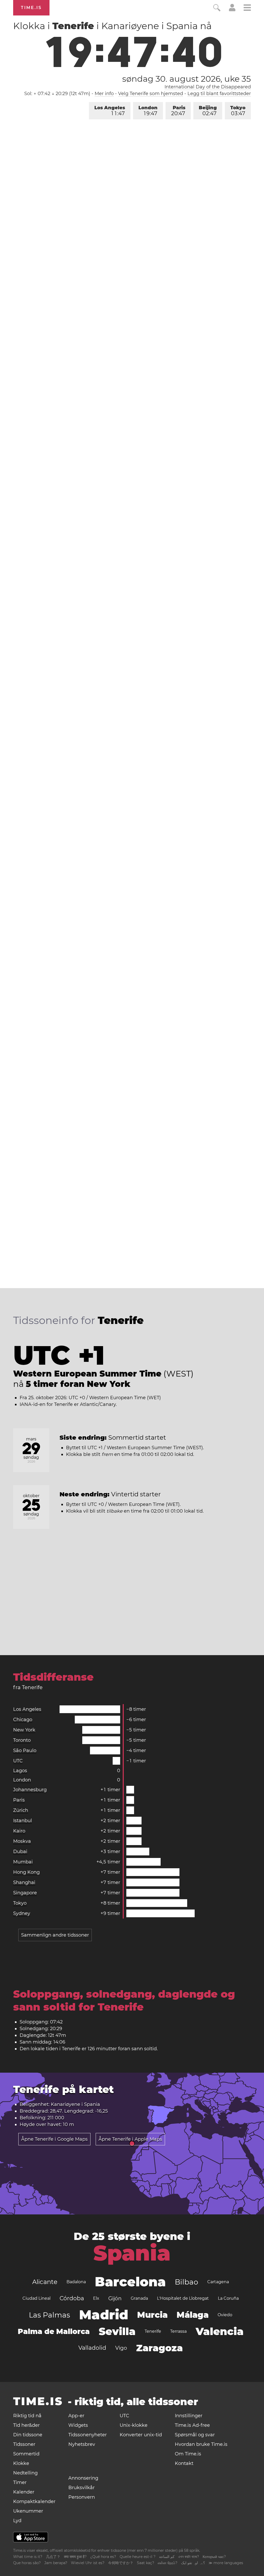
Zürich (21, 1810)
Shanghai (24, 1882)
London (148, 111)
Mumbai (23, 1862)
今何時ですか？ (121, 2563)
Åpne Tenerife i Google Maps (54, 2139)
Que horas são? (27, 2563)
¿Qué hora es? (103, 2557)
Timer (20, 2482)
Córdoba (72, 2298)
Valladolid (92, 2348)
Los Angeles (110, 111)
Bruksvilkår (81, 2488)
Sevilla (117, 2331)
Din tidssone (28, 2435)
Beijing (208, 111)
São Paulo (25, 1750)
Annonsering (83, 2478)
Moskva (22, 1841)
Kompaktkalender (34, 2502)
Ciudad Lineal (36, 2298)
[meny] (247, 8)
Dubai (20, 1852)
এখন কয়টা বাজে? (189, 2557)
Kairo (19, 1831)
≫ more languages (226, 2563)
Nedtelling (25, 2473)
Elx (96, 2298)
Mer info (104, 94)
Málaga (193, 2315)
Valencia (220, 2331)
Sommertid (26, 2454)
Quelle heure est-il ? (138, 2557)
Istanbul (23, 1821)
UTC (18, 1761)
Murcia (152, 2315)
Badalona (76, 2282)
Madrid (104, 2315)
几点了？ (53, 2557)
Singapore (25, 1893)
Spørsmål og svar (195, 2435)
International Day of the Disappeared (208, 87)
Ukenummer (28, 2511)
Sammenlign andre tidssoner (55, 1935)
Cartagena (218, 2282)
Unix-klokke (134, 2425)
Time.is (31, 8)
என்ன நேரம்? (168, 2563)
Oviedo (225, 2315)
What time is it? (28, 2557)
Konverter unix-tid (141, 2435)
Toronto (22, 1740)
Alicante (45, 2282)
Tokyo (238, 111)
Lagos (20, 1771)
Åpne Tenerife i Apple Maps (130, 2139)
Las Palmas (49, 2315)
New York (24, 1730)
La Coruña (228, 2298)
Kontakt (184, 2463)
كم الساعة (167, 2557)
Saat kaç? (146, 2563)
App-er (76, 2416)
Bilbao (187, 2282)
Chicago (23, 1720)
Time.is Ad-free (192, 2425)
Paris (178, 111)
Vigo (121, 2348)
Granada (139, 2298)
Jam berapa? (56, 2563)
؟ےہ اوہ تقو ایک (193, 2563)
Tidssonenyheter (88, 2435)
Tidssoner (24, 2444)
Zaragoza (159, 2348)
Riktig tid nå (27, 2416)
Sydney (22, 1913)
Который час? (214, 2557)
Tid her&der (26, 2425)
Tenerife (153, 2331)
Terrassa (178, 2331)
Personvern (82, 2497)
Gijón (115, 2298)
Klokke (21, 2463)
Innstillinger (189, 2416)
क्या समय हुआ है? (75, 2557)
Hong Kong (26, 1872)
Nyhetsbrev (82, 2444)
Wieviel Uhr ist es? (88, 2563)
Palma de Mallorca (54, 2331)
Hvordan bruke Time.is (201, 2444)
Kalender (24, 2492)
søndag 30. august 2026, (187, 79)
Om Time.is (188, 2454)
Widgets (78, 2425)
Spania (132, 2253)
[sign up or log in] (232, 10)
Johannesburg (30, 1790)
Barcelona (130, 2282)
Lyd (17, 2521)
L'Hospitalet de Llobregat (183, 2298)
